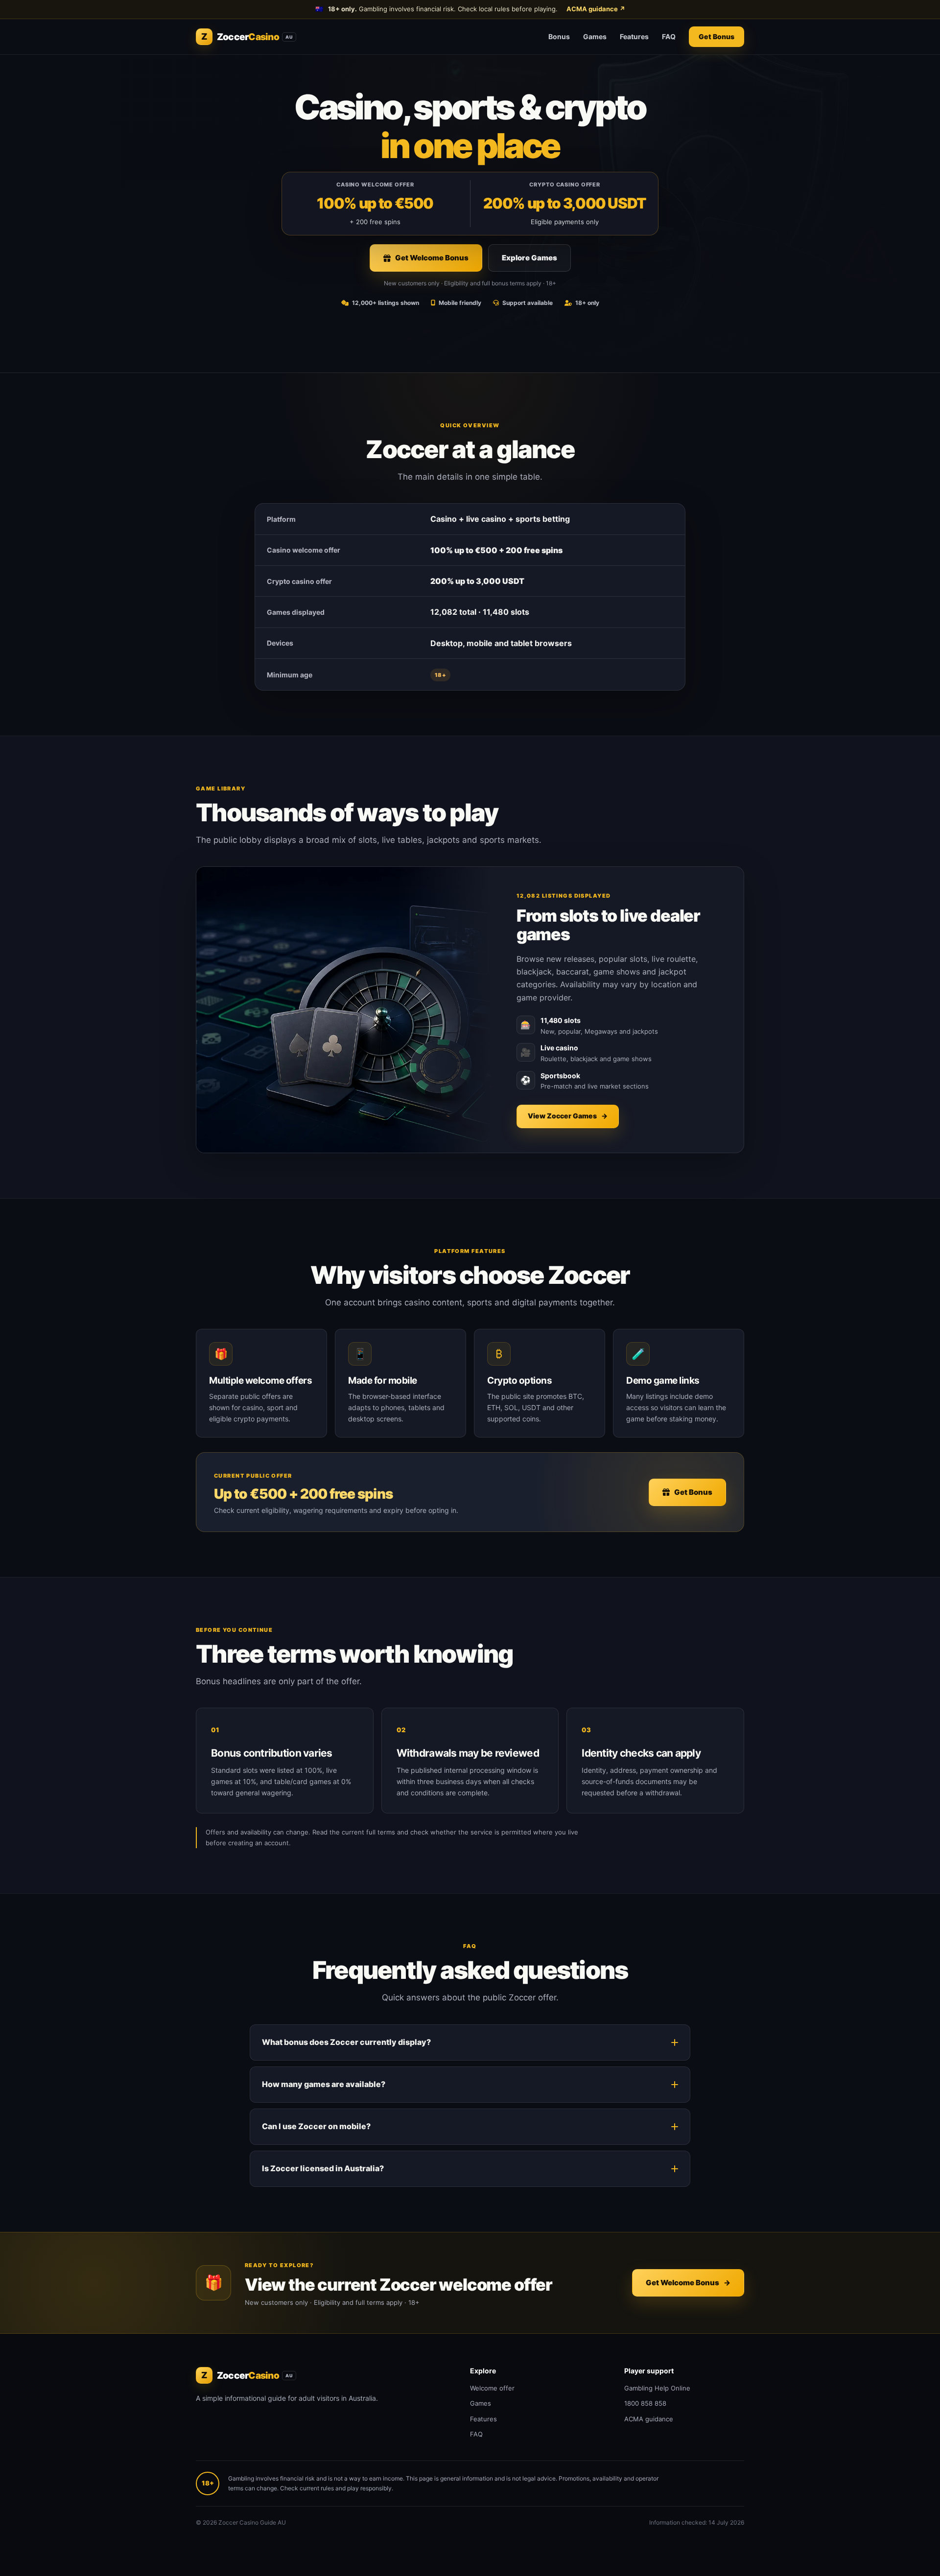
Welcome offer (492, 2388)
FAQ (669, 36)
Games (595, 36)
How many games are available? (324, 2084)
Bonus (559, 36)
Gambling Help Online (657, 2388)
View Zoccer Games (568, 1116)
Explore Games (529, 258)
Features (634, 36)
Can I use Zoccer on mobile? (316, 2126)
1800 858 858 (645, 2403)
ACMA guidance (596, 9)
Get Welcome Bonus (432, 258)
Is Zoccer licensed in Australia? (323, 2168)
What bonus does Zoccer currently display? (346, 2042)
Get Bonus (717, 36)
